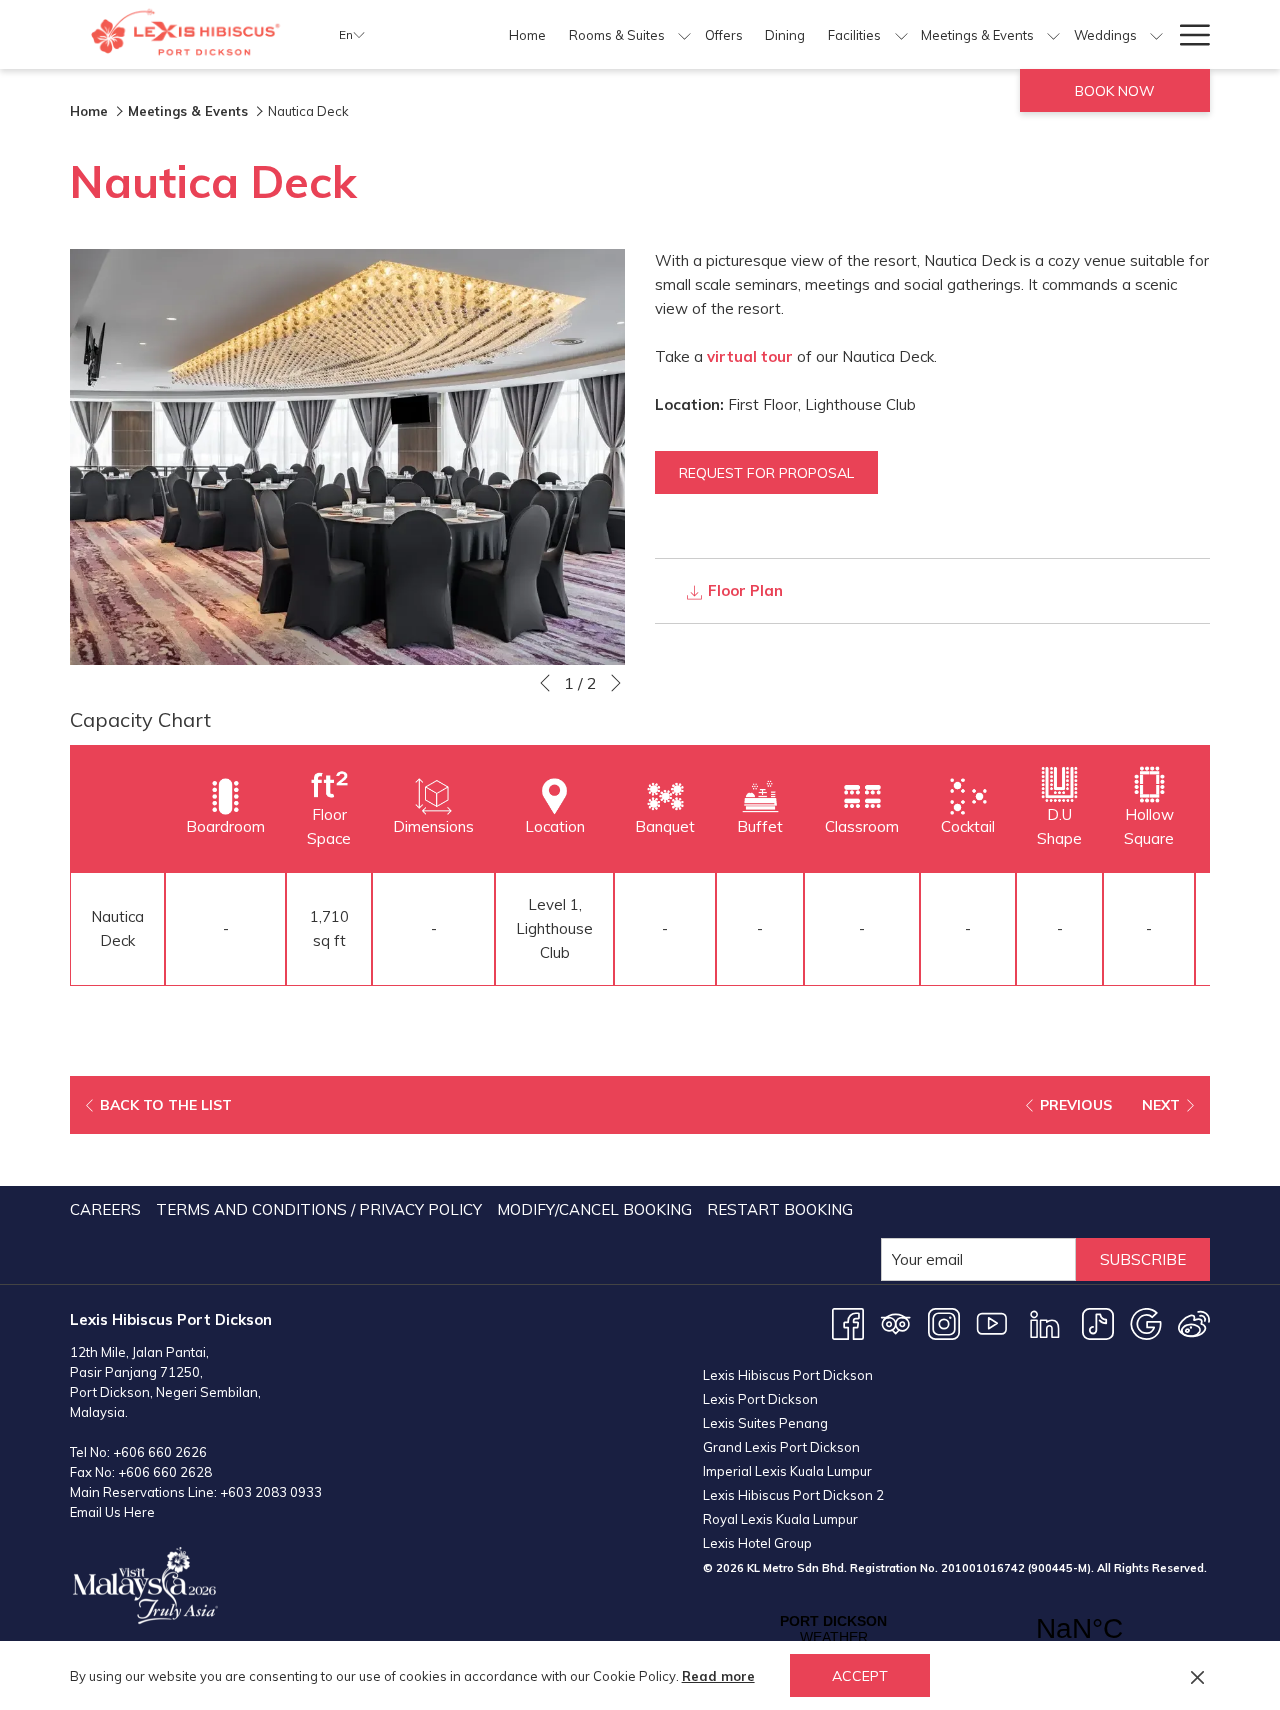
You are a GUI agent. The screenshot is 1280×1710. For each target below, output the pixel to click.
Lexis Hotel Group (757, 1543)
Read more (718, 1676)
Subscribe (1143, 1259)
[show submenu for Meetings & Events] (1053, 34)
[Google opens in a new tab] (1146, 1322)
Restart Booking (780, 1209)
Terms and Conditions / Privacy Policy (319, 1209)
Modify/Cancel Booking (594, 1209)
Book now (1115, 91)
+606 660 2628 (165, 1472)
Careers (105, 1209)
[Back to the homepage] (189, 34)
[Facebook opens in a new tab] (848, 1322)
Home (89, 111)
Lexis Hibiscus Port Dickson (788, 1375)
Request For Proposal (766, 473)
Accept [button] (860, 1676)
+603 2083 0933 (271, 1492)
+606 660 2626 (160, 1452)
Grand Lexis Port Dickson (781, 1447)
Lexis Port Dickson (760, 1399)
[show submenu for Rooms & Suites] (684, 34)
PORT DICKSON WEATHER (956, 1629)
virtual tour (750, 356)
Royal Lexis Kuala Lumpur (780, 1519)
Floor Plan (743, 590)
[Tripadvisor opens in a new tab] (896, 1322)
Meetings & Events (188, 111)
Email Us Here (112, 1512)
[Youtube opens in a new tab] (992, 1322)
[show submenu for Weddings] (1156, 34)
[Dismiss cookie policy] (1197, 1676)
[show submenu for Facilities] (901, 34)
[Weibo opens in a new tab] (1194, 1322)
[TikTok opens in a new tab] (1098, 1322)
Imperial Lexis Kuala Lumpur (787, 1471)
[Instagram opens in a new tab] (944, 1322)
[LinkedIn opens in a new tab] (1045, 1322)
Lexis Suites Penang (765, 1423)
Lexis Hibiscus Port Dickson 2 (793, 1495)
